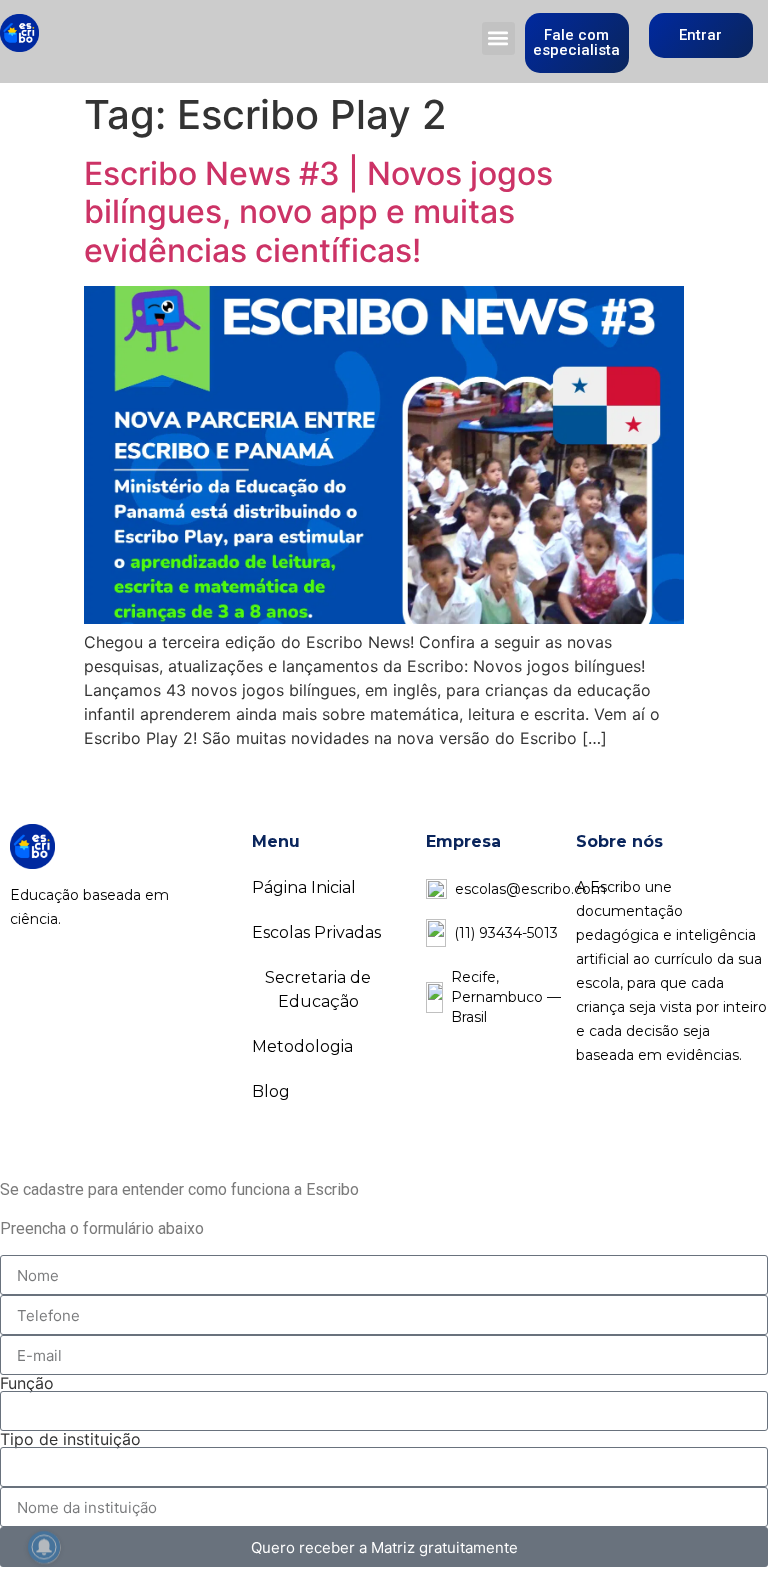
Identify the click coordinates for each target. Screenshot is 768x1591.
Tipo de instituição (70, 1439)
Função (27, 1383)
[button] (498, 38)
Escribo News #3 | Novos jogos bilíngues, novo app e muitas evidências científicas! (318, 212)
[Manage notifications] (44, 1547)
